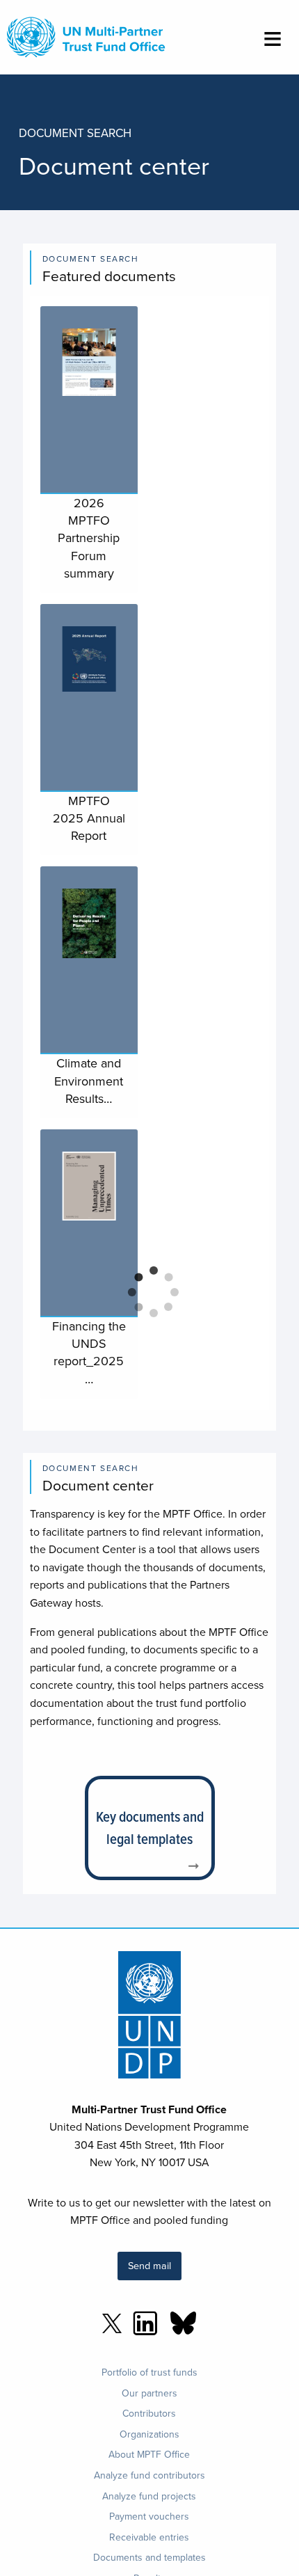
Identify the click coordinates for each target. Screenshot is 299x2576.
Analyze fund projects (149, 2496)
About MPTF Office (149, 2454)
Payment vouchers (149, 2516)
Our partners (149, 2393)
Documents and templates (149, 2557)
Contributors (149, 2413)
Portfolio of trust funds (149, 2372)
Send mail (149, 2265)
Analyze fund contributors (149, 2475)
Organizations (149, 2434)
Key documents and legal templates (150, 1828)
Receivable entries (149, 2537)
